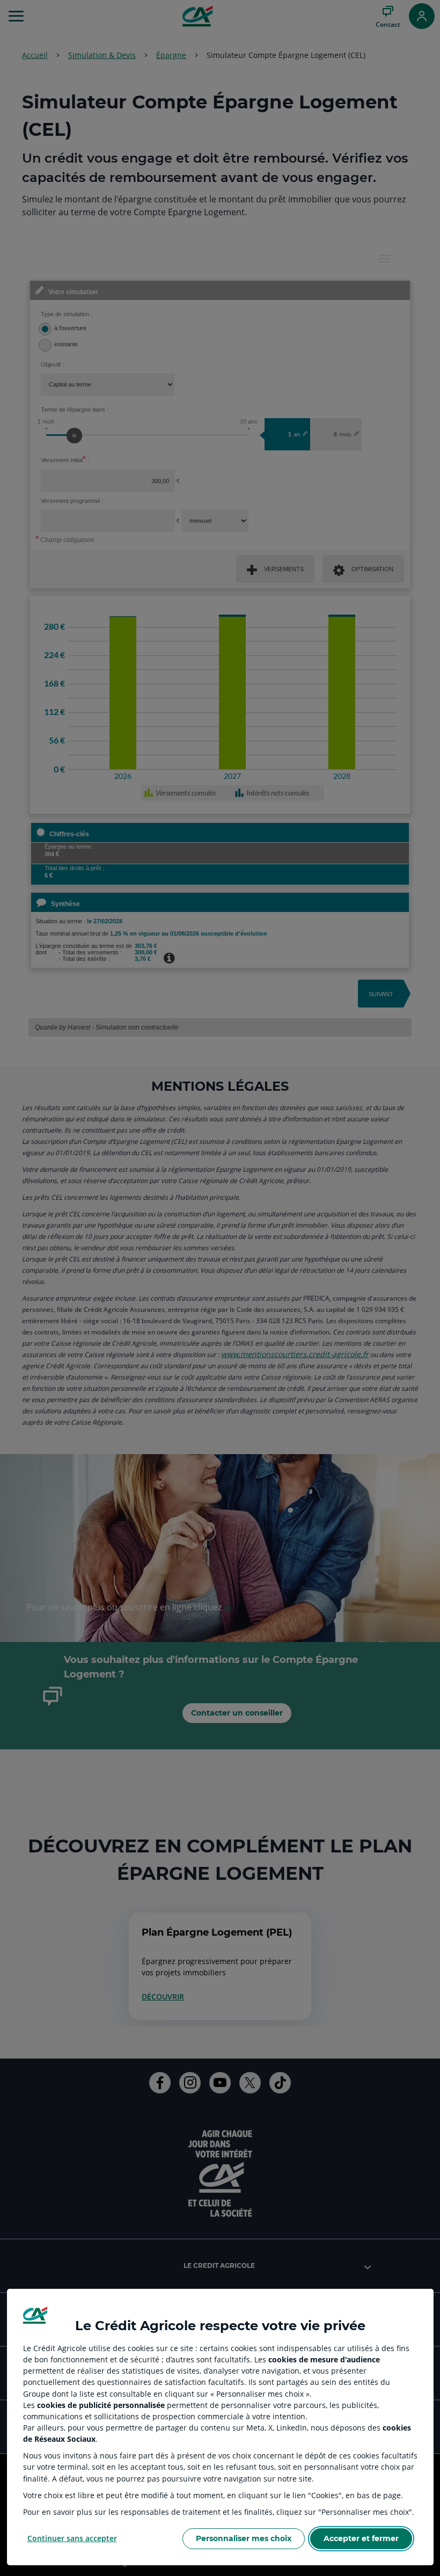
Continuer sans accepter (72, 2538)
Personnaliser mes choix (244, 2538)
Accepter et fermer (361, 2538)
